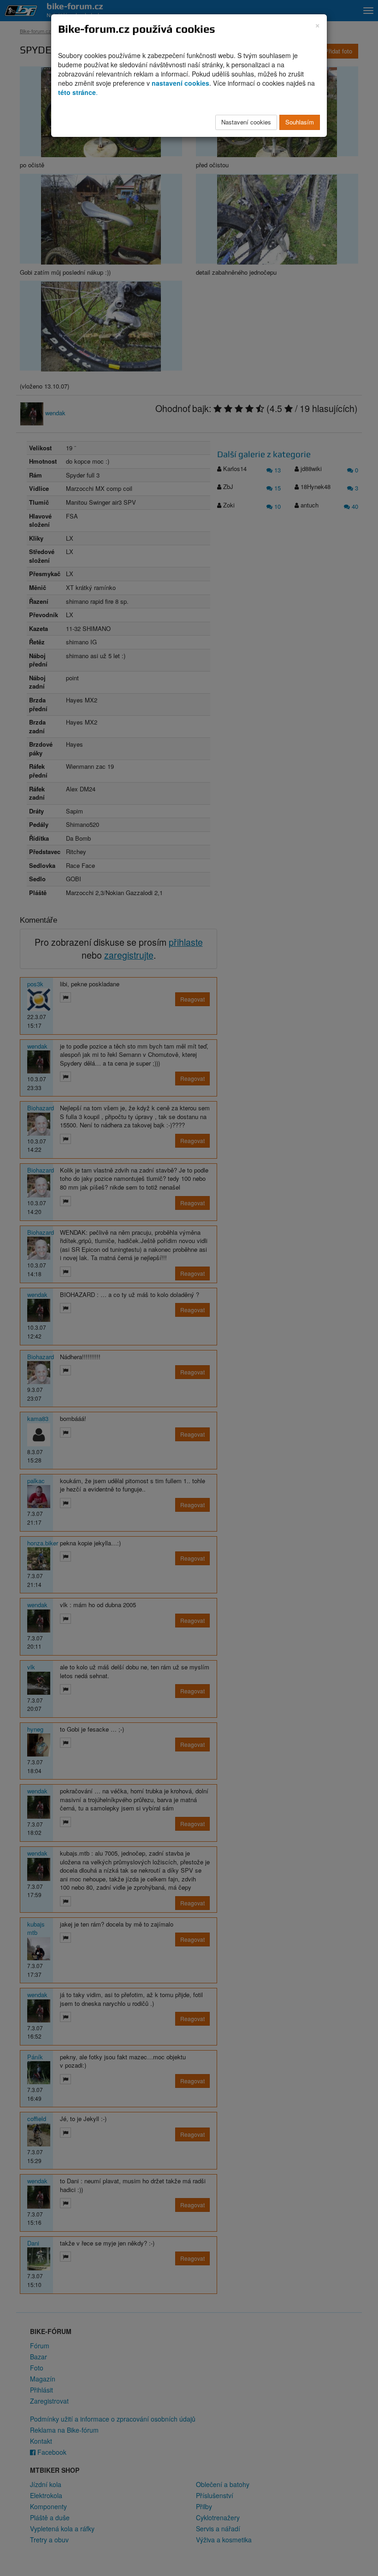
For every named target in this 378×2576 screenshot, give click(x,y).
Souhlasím (300, 122)
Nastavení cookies (246, 122)
